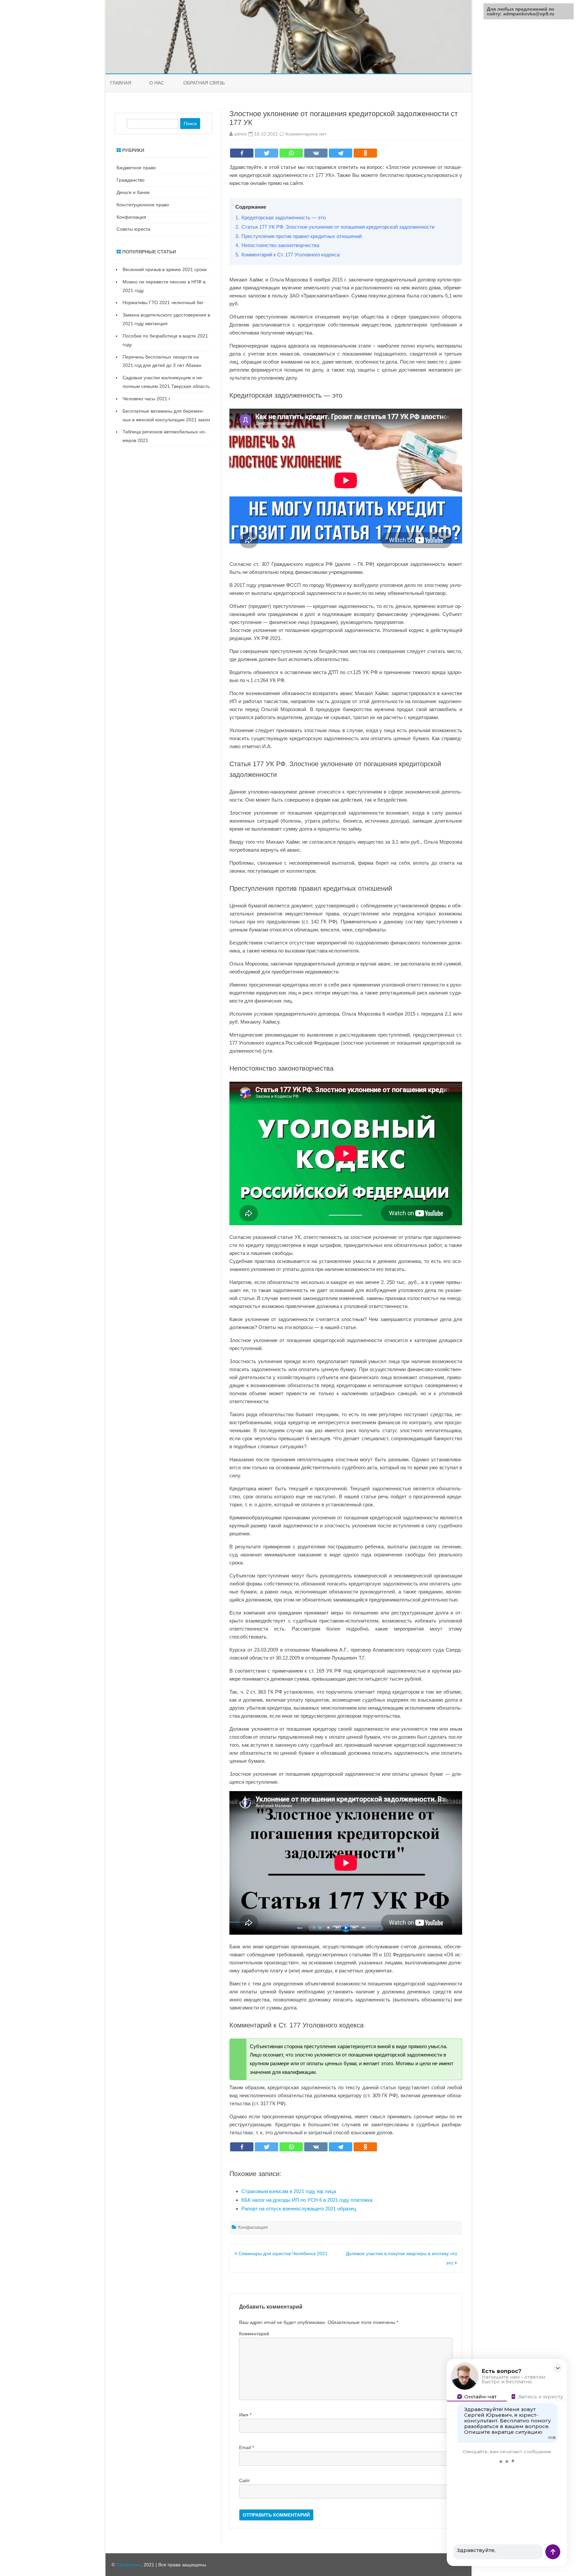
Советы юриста (133, 229)
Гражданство (131, 180)
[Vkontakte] (316, 153)
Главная (121, 83)
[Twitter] (266, 153)
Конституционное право (143, 205)
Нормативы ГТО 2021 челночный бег (163, 302)
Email (246, 2447)
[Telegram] (341, 153)
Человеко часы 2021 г (146, 399)
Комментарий (254, 2334)
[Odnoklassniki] (365, 153)
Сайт (244, 2481)
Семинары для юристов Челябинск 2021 (282, 2253)
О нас (157, 83)
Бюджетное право (136, 168)
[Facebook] (242, 153)
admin (241, 134)
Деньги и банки (133, 192)
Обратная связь (204, 83)
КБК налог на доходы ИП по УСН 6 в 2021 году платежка (307, 2200)
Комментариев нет (306, 134)
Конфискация (253, 2227)
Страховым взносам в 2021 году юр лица (289, 2191)
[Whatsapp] (291, 153)
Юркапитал (129, 2565)
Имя (245, 2415)
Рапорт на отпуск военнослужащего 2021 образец (299, 2209)
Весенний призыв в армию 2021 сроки (165, 269)
